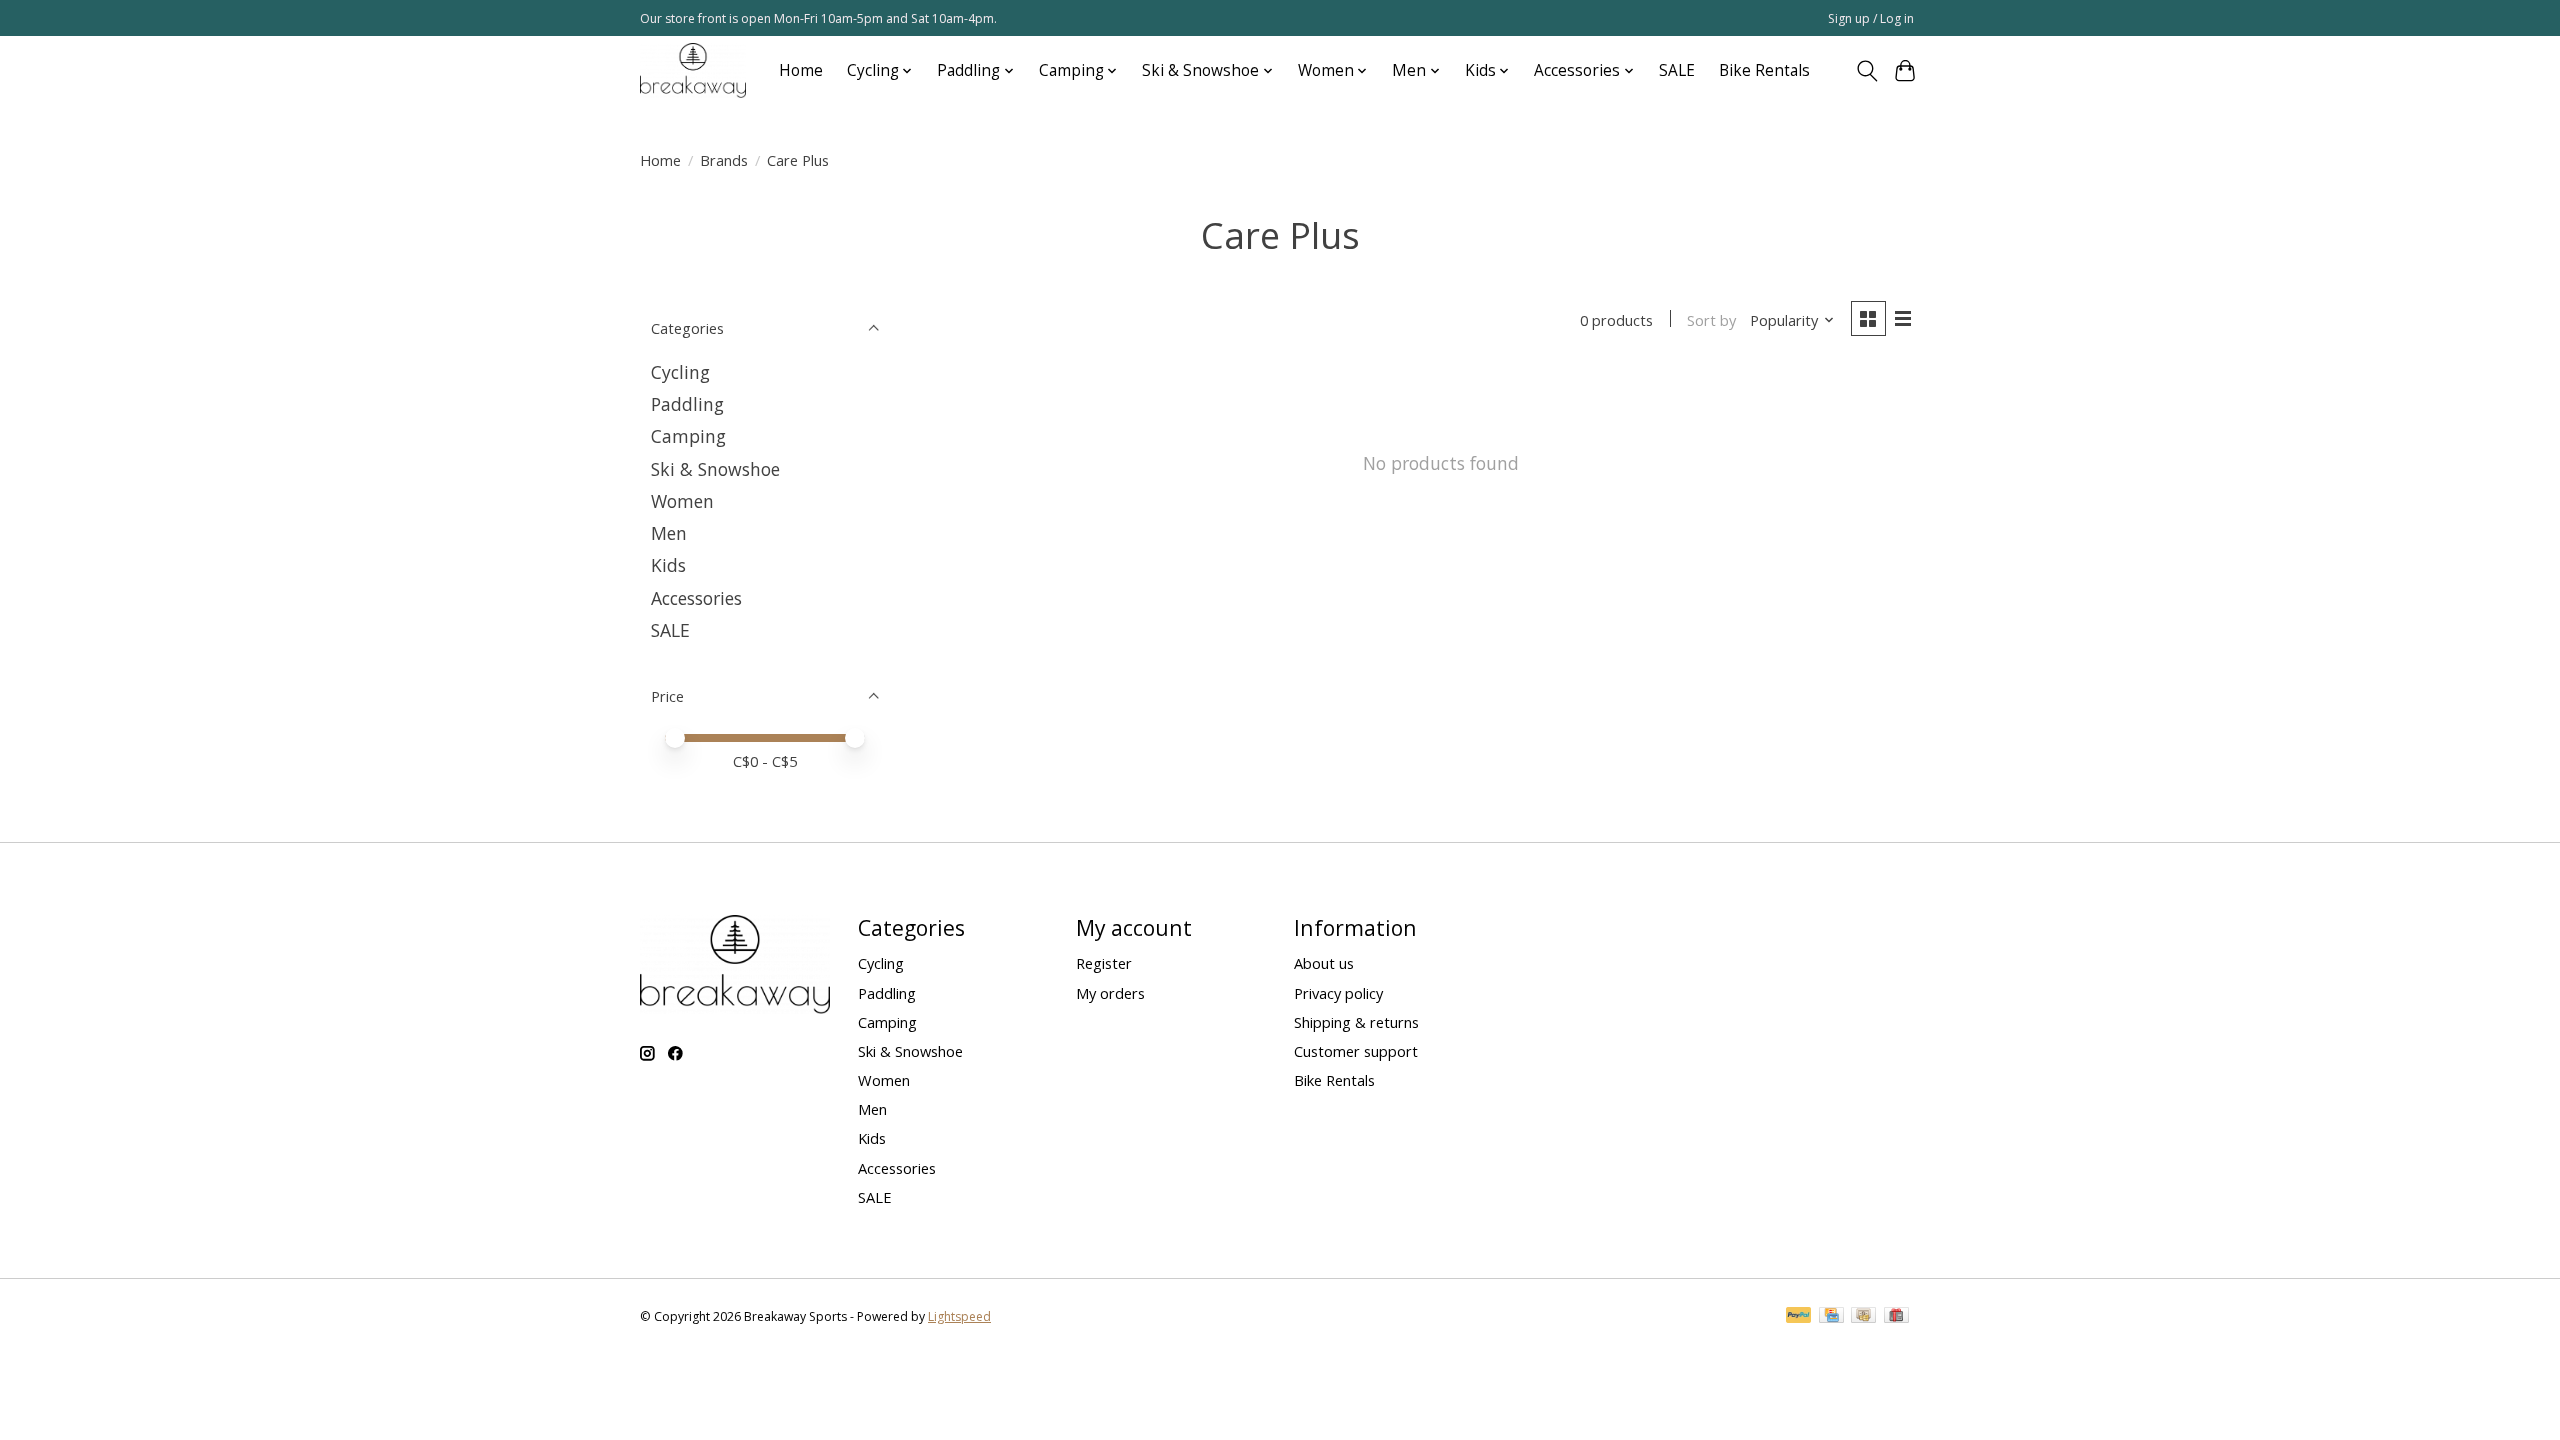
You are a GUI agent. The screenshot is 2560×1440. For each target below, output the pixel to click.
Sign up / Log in (1871, 18)
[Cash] (1863, 1317)
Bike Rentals (1764, 70)
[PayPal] (1799, 1317)
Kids (668, 565)
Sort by (1711, 320)
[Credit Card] (1831, 1317)
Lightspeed (959, 1316)
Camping (688, 436)
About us (1324, 963)
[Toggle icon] (1866, 71)
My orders (1110, 993)
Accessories (696, 598)
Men (669, 533)
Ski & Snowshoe (715, 469)
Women (682, 501)
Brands (724, 160)
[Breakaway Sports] (693, 70)
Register (1104, 963)
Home (801, 70)
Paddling (687, 404)
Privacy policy (1338, 993)
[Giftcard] (1896, 1317)
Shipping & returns (1356, 1022)
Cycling (680, 372)
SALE (1677, 70)
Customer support (1356, 1051)
